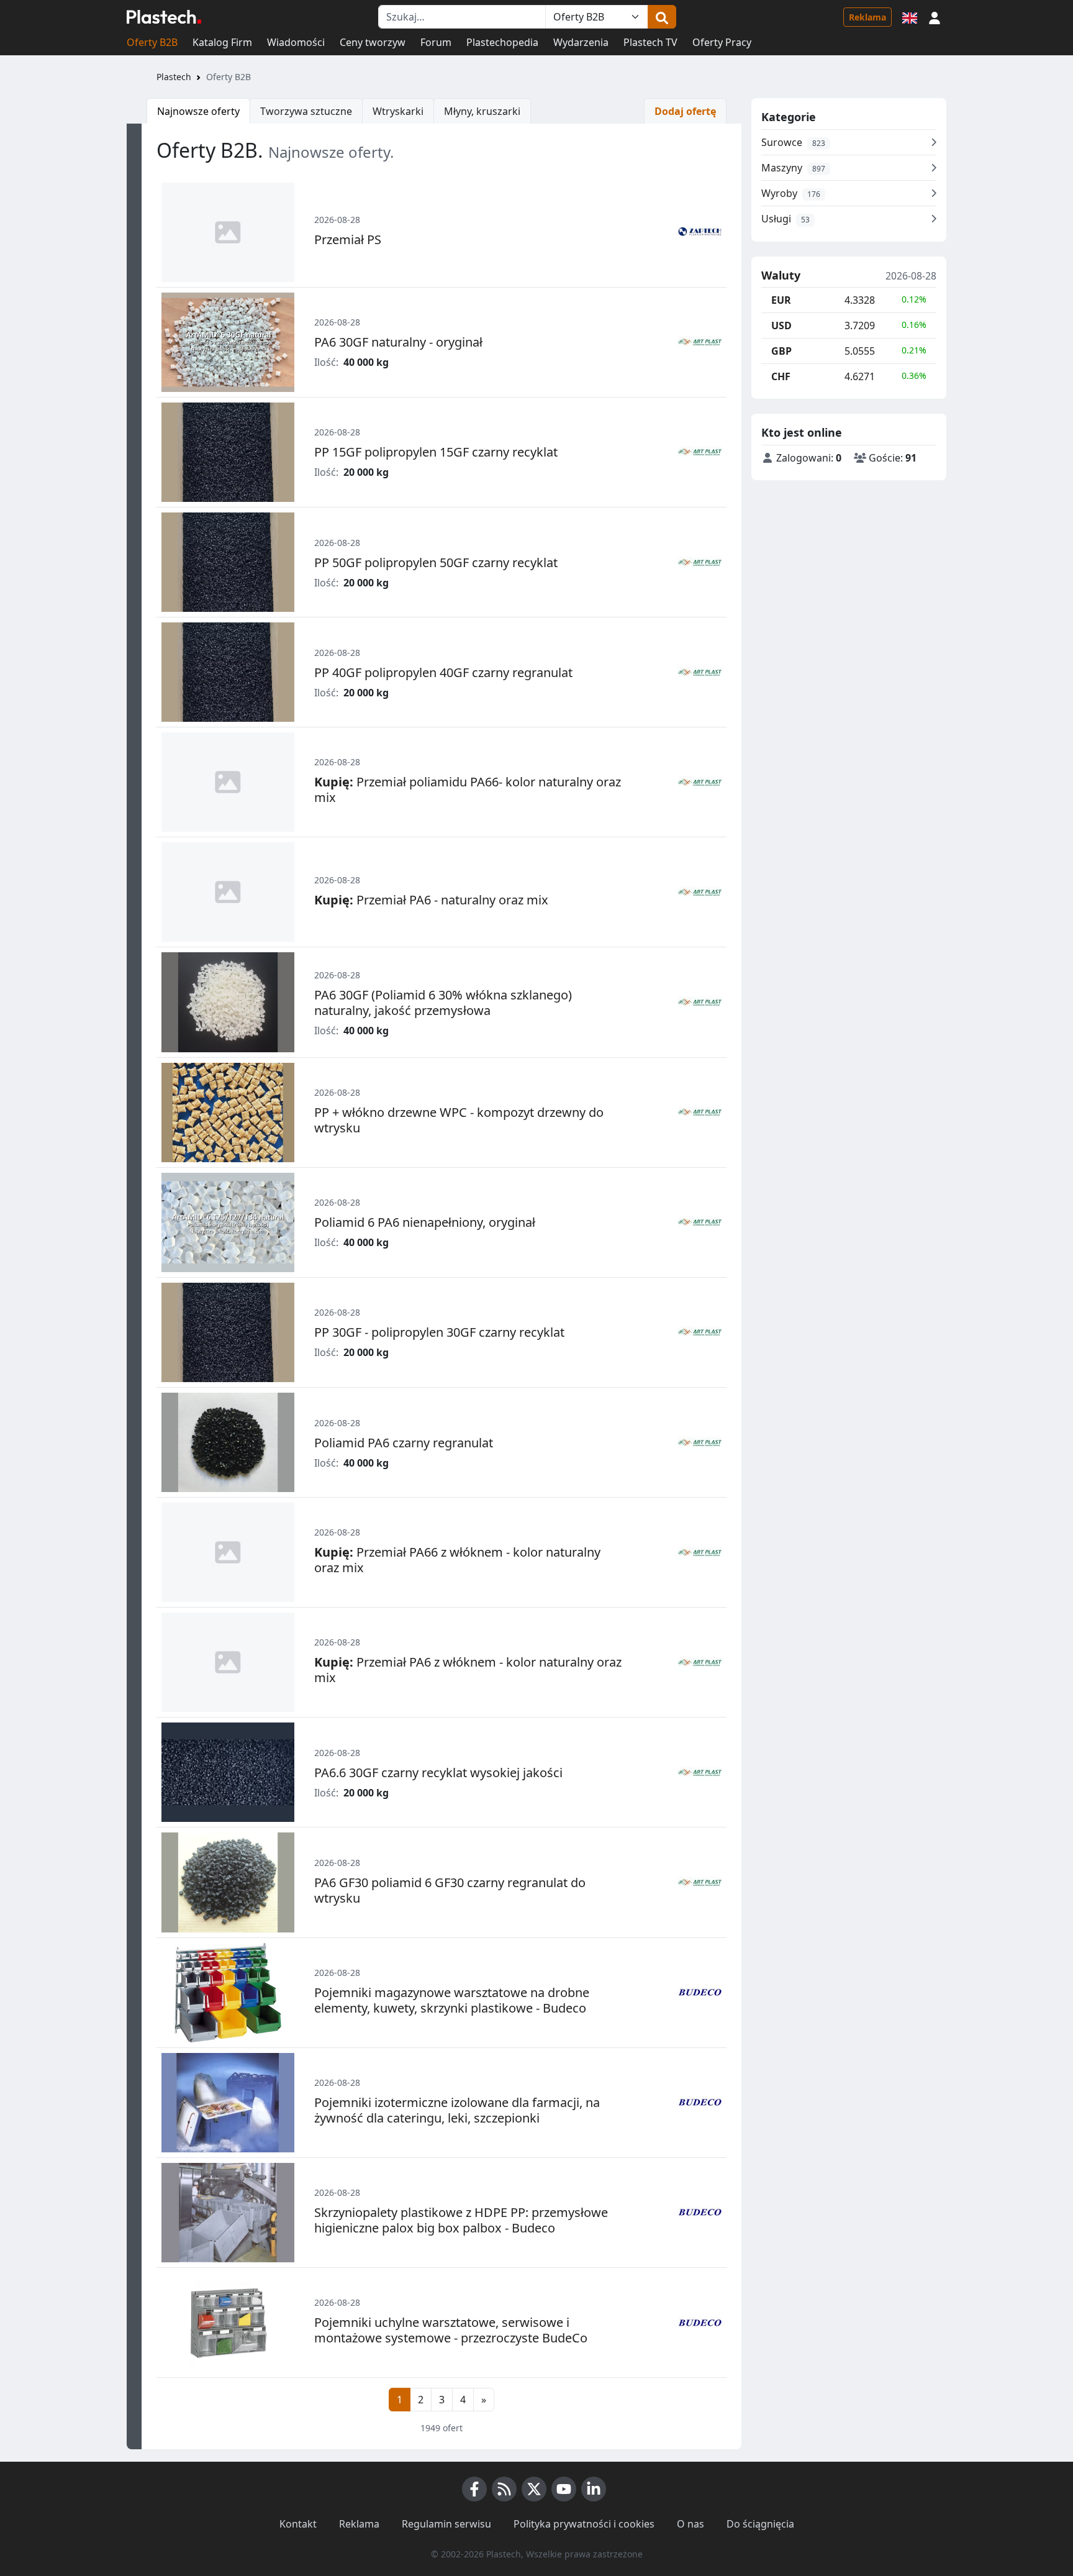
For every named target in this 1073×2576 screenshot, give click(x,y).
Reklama (867, 17)
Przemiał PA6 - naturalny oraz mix (431, 900)
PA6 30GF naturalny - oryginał (398, 342)
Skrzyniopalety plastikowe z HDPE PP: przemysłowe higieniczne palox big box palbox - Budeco (461, 2220)
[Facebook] (474, 2489)
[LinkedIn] (594, 2489)
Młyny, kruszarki (482, 111)
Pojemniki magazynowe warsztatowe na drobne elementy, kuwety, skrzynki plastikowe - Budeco (452, 2000)
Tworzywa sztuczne (306, 111)
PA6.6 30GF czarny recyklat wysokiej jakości (438, 1773)
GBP (781, 351)
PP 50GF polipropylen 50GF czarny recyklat (436, 562)
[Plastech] (164, 17)
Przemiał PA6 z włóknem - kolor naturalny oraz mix (468, 1670)
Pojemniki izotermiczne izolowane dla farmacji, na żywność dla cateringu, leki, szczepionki (457, 2110)
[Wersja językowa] (910, 17)
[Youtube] (564, 2489)
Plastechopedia (502, 42)
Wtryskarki (398, 111)
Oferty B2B (152, 42)
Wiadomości (296, 42)
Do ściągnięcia (760, 2524)
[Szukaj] (662, 17)
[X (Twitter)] (534, 2489)
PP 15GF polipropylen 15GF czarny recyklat (436, 452)
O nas (690, 2524)
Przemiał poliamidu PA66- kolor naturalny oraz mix (468, 790)
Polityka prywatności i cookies (584, 2524)
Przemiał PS (348, 239)
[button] (935, 17)
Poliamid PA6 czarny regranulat (404, 1443)
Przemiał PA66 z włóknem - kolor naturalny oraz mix (457, 1560)
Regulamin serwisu (446, 2524)
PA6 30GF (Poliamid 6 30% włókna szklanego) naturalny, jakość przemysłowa (443, 1003)
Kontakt (298, 2524)
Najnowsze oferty (198, 111)
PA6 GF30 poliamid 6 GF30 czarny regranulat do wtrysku (450, 1890)
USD (781, 325)
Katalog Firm (222, 42)
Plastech (174, 77)
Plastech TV (650, 42)
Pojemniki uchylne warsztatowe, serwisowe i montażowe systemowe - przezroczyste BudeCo (451, 2330)
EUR (781, 300)
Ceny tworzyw (373, 42)
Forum (436, 42)
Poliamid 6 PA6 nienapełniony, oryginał (425, 1222)
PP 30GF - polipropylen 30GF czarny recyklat (439, 1332)
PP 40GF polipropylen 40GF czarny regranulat (443, 672)
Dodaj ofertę (685, 111)
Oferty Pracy (722, 42)
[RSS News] (504, 2489)
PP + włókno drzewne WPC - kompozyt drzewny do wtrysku (459, 1120)
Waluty (781, 276)
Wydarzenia (581, 42)
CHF (781, 376)
